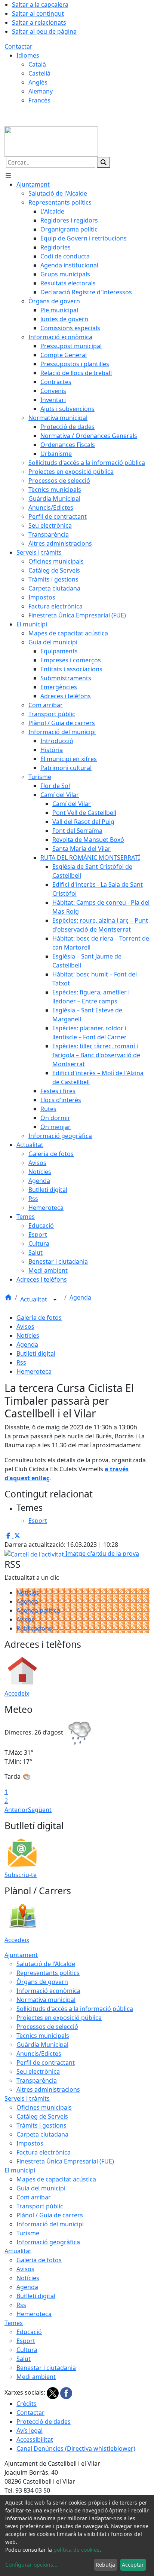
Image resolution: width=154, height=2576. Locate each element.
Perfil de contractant (46, 2063)
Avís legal (30, 2431)
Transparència (37, 2080)
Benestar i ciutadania (46, 2368)
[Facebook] (66, 2392)
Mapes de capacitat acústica (56, 2179)
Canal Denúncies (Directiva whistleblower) (76, 2448)
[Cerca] (104, 162)
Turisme (28, 2233)
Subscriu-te (21, 1875)
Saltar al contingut (38, 13)
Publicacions (34, 1628)
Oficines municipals (44, 2107)
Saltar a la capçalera (40, 4)
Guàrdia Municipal (42, 2045)
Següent (40, 1810)
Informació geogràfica (48, 2242)
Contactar (19, 46)
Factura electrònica (44, 2152)
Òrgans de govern (42, 1982)
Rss (21, 1362)
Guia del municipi (41, 2188)
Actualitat (34, 1299)
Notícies (28, 1335)
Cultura (27, 2350)
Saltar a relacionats (39, 22)
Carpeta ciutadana (42, 2134)
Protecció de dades (44, 2422)
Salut (24, 2359)
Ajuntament (21, 1955)
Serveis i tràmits (27, 2098)
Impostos (30, 2143)
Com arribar (34, 2197)
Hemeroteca (34, 1371)
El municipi (20, 2170)
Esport (26, 2341)
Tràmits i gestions (41, 2125)
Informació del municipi (50, 2224)
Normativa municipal (46, 2000)
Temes (14, 2323)
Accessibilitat (35, 2439)
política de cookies (76, 2550)
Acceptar (133, 2565)
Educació (29, 2332)
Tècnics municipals (43, 2036)
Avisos (25, 1327)
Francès (39, 100)
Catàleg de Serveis (42, 2116)
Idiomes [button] (28, 55)
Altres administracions (48, 2089)
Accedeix (17, 1693)
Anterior (16, 1810)
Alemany (41, 91)
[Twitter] (53, 2392)
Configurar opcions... (31, 2565)
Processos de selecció (47, 2027)
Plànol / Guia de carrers (50, 2215)
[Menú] (8, 175)
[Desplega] (55, 1300)
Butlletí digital (36, 1353)
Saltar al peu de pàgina (44, 31)
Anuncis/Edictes (39, 2054)
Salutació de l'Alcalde (46, 1964)
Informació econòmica (48, 1991)
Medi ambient (36, 2377)
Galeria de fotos (39, 1318)
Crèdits (27, 2404)
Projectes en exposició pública (59, 2018)
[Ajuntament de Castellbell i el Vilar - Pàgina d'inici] (51, 141)
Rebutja (105, 2565)
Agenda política (38, 1610)
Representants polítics (48, 1973)
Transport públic (40, 2206)
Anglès (38, 82)
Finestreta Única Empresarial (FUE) (65, 2161)
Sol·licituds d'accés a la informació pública (75, 2009)
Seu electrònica (38, 2071)
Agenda (80, 1297)
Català (37, 64)
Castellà (39, 73)
